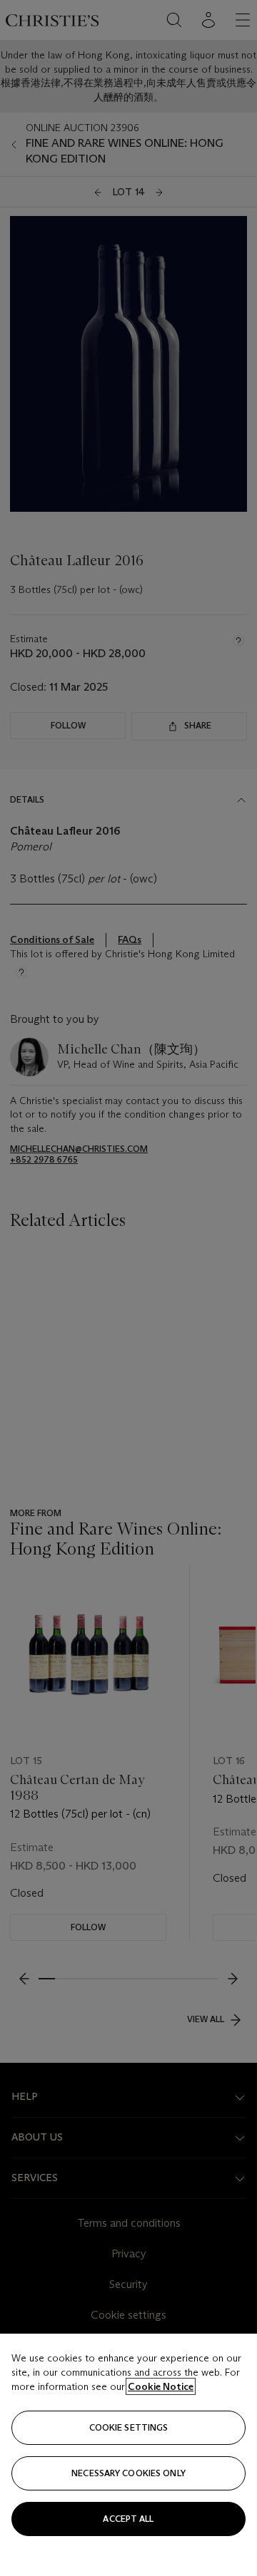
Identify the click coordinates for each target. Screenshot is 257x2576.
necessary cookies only (128, 2473)
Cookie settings (129, 2427)
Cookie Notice (161, 2386)
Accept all (128, 2519)
